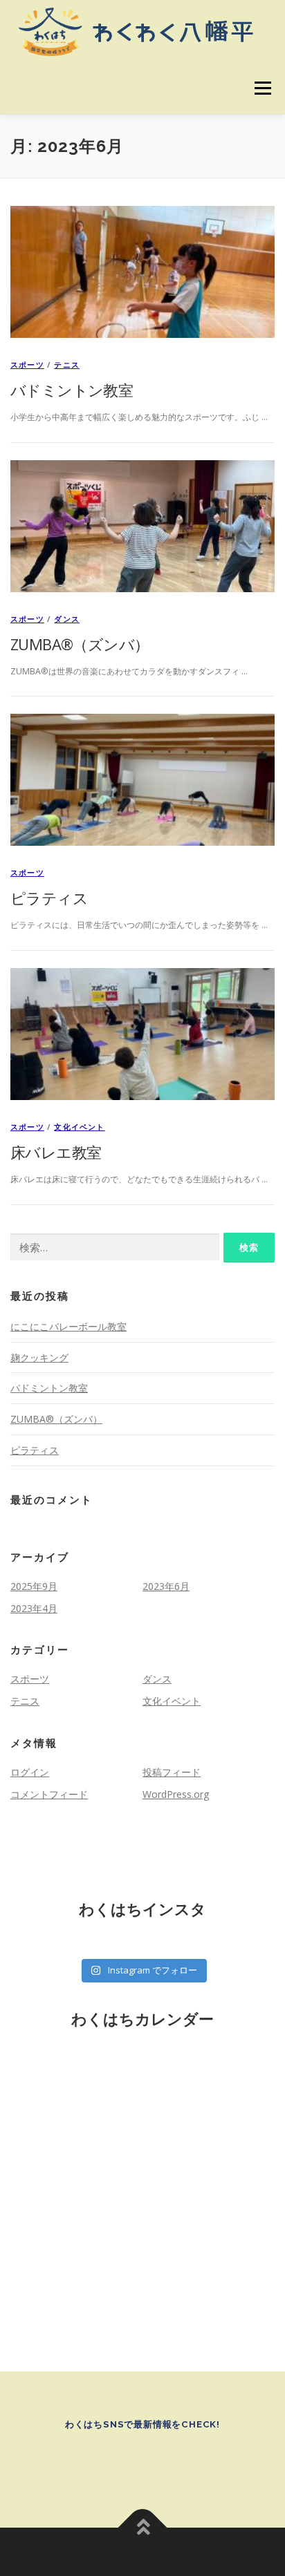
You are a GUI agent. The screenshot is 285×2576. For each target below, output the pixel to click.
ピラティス (49, 898)
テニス (67, 364)
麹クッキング (39, 1357)
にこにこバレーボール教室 (68, 1326)
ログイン (30, 1772)
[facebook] (123, 2462)
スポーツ (27, 364)
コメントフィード (49, 1794)
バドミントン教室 (72, 390)
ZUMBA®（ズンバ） (80, 644)
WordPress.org (176, 1794)
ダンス (67, 619)
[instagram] (162, 2462)
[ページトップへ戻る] (143, 2527)
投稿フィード (172, 1772)
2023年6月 (166, 1586)
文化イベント (79, 1127)
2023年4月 (34, 1608)
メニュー (263, 88)
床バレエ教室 (56, 1152)
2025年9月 (34, 1586)
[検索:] (115, 1248)
